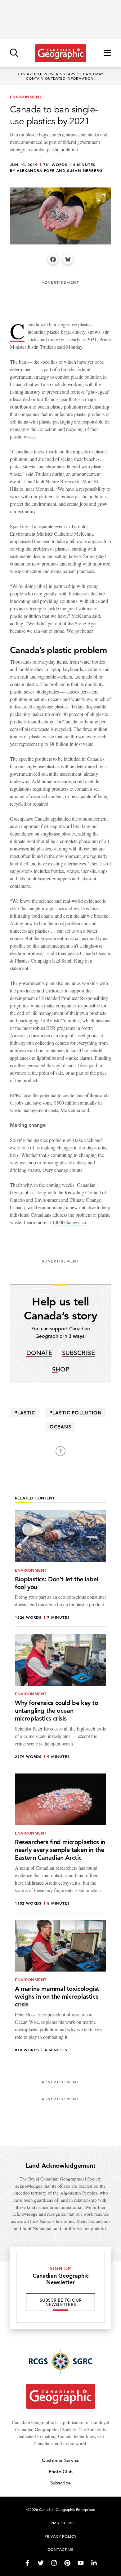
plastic (25, 1413)
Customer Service (61, 2460)
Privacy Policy (60, 2536)
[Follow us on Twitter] (41, 2563)
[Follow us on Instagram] (54, 2563)
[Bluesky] (68, 259)
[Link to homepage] (61, 53)
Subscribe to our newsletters (61, 2302)
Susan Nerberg (85, 171)
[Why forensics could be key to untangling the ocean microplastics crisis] (60, 1700)
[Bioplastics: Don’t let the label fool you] (60, 1569)
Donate (39, 1353)
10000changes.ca (69, 1222)
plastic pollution (76, 1413)
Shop (61, 1370)
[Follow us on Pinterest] (67, 2563)
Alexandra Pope (36, 171)
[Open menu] (107, 53)
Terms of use (60, 2523)
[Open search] (14, 53)
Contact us (60, 2549)
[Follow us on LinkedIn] (94, 2563)
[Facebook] (53, 259)
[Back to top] (60, 1451)
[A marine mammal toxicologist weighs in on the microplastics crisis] (60, 1989)
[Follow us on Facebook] (27, 2563)
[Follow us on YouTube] (81, 2563)
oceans (60, 1427)
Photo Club (61, 2472)
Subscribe (78, 1353)
